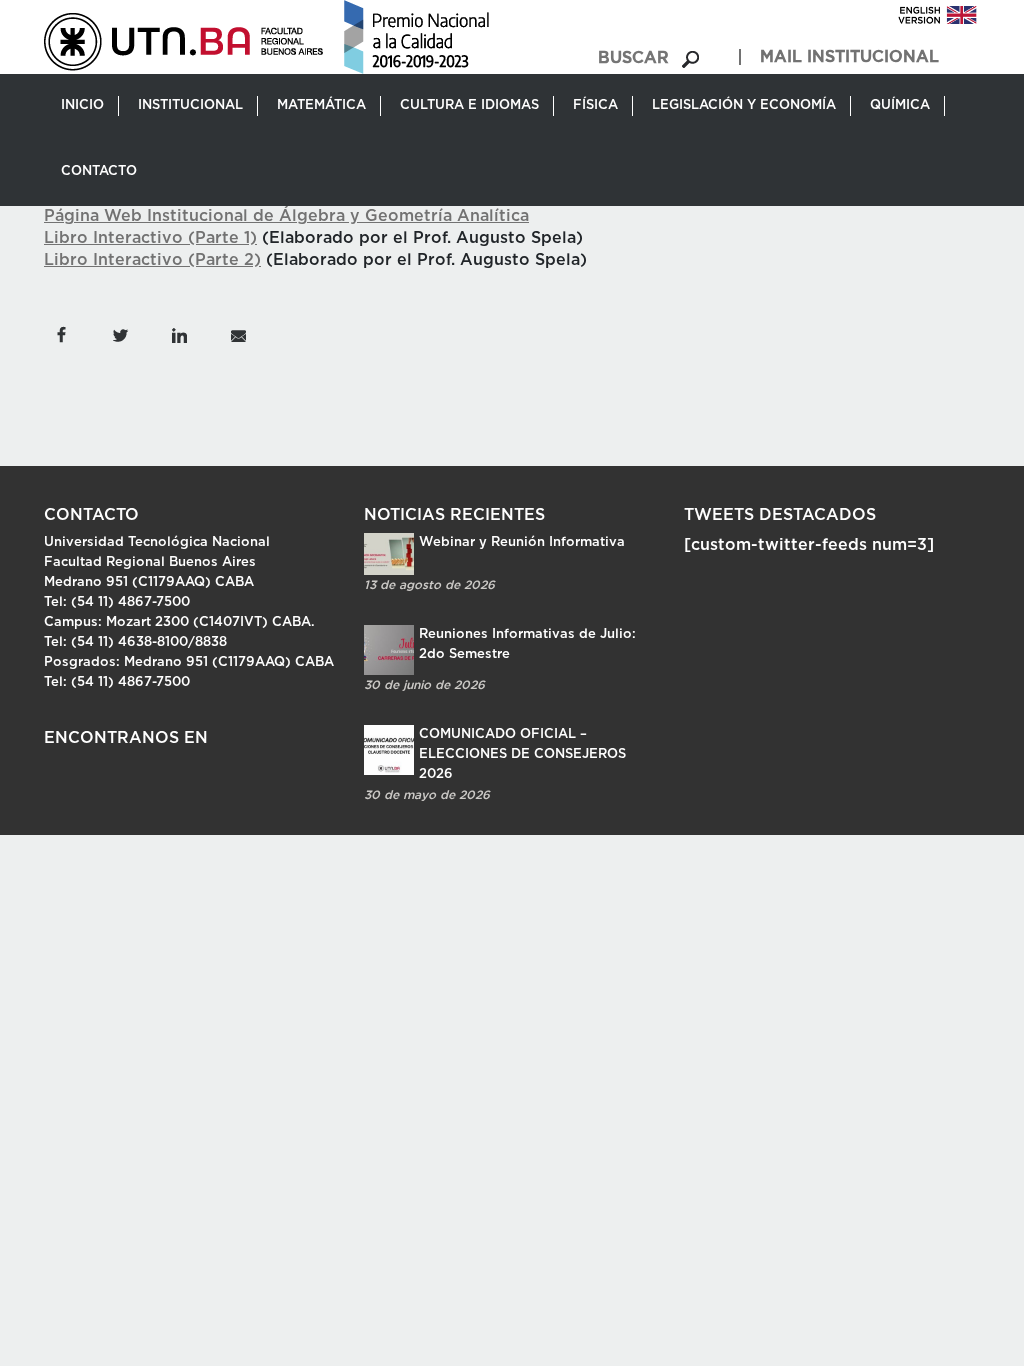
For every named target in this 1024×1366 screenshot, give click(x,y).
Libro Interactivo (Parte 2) (152, 260)
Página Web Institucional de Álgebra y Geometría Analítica (286, 216)
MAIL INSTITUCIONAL (849, 57)
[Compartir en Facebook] (61, 334)
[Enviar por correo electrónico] (237, 334)
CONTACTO (99, 171)
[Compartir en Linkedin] (179, 334)
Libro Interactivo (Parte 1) (150, 238)
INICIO (82, 105)
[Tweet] (120, 334)
